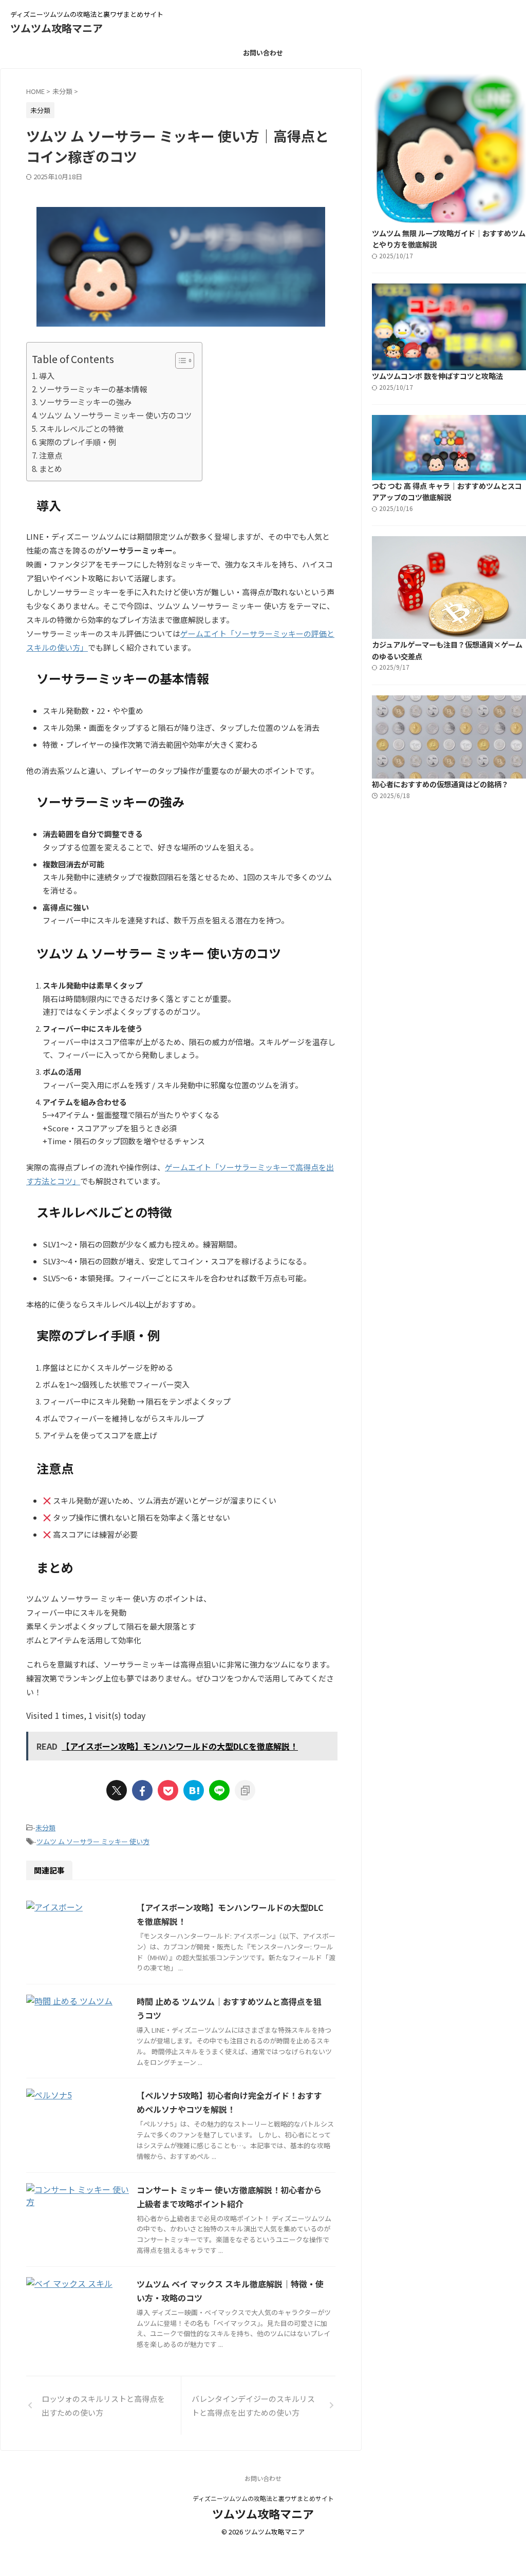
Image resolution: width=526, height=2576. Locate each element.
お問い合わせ (263, 53)
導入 (47, 375)
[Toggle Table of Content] (180, 361)
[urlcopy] (245, 1790)
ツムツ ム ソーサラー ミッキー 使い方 (93, 1841)
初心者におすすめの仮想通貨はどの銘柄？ (440, 784)
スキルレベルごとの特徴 (81, 428)
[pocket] (168, 1790)
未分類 (45, 1827)
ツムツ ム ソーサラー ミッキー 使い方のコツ (115, 415)
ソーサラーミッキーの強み (85, 402)
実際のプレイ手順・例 (78, 442)
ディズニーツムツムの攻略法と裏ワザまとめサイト (263, 2498)
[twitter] (117, 1790)
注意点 (51, 455)
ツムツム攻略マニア (57, 28)
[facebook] (142, 1790)
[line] (219, 1790)
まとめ (51, 468)
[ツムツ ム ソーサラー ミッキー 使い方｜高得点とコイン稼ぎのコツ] (194, 1790)
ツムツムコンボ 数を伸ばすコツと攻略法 (437, 376)
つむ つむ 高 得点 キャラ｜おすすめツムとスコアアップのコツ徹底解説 (447, 491)
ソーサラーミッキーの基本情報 (93, 389)
